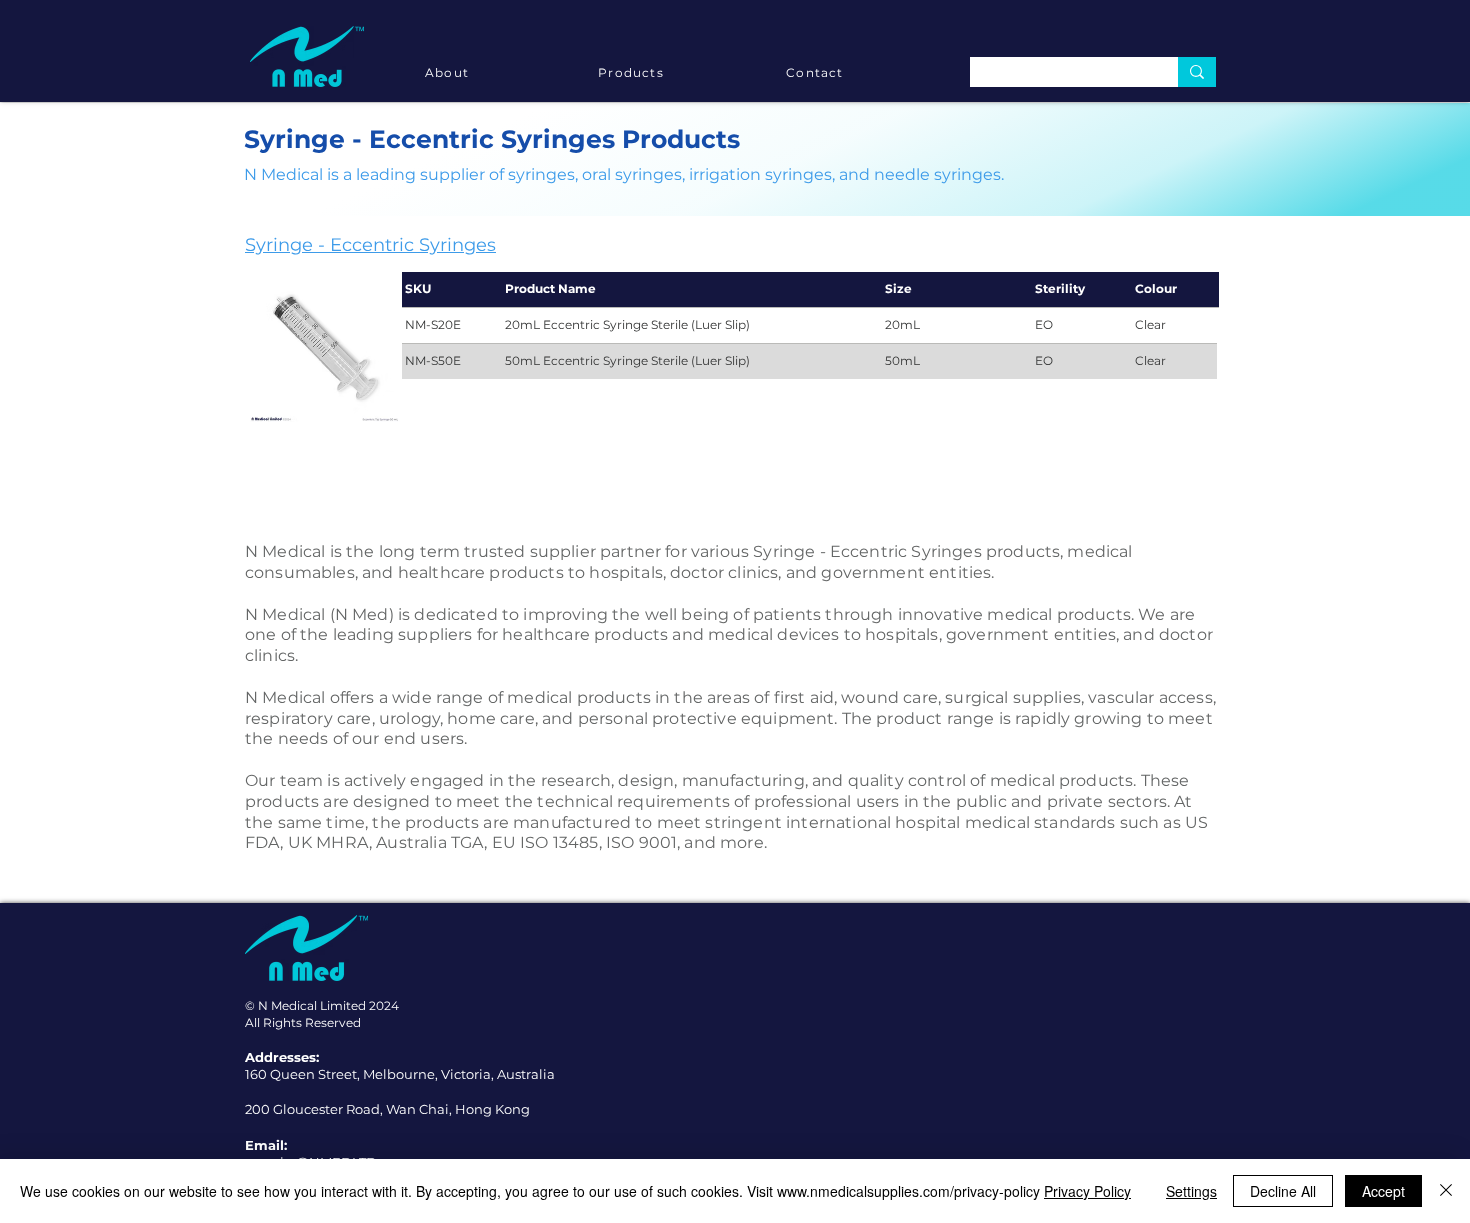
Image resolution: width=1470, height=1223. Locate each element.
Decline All (1283, 1191)
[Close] (1446, 1191)
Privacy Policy (1087, 1191)
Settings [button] (1191, 1191)
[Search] (1197, 72)
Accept (1383, 1191)
